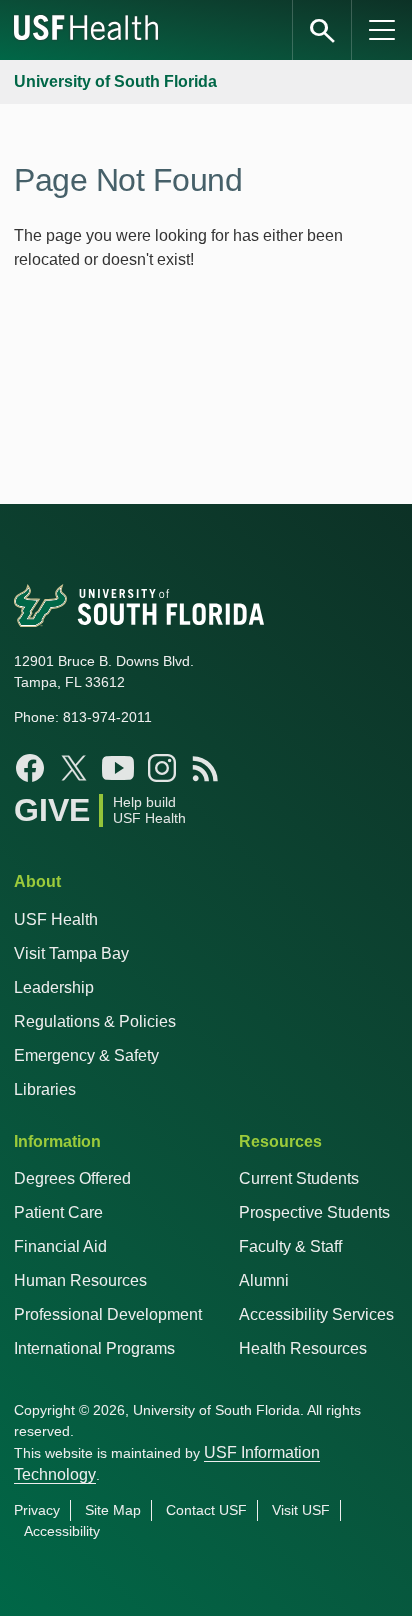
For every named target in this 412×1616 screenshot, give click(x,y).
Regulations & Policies (95, 1021)
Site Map (113, 1510)
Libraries (45, 1089)
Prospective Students (314, 1212)
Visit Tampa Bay (71, 953)
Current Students (299, 1178)
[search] (322, 30)
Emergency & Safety (86, 1055)
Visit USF (301, 1510)
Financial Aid (60, 1246)
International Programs (94, 1348)
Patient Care (58, 1212)
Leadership (54, 987)
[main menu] (382, 30)
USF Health (56, 919)
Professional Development (108, 1314)
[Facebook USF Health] (30, 768)
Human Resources (80, 1280)
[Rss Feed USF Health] (206, 768)
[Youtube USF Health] (118, 768)
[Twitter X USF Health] (74, 768)
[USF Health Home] (87, 30)
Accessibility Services (316, 1314)
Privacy (37, 1510)
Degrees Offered (72, 1178)
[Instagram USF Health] (162, 768)
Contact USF (206, 1510)
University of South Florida (115, 81)
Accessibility (62, 1531)
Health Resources (303, 1348)
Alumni (264, 1280)
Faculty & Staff (290, 1246)
